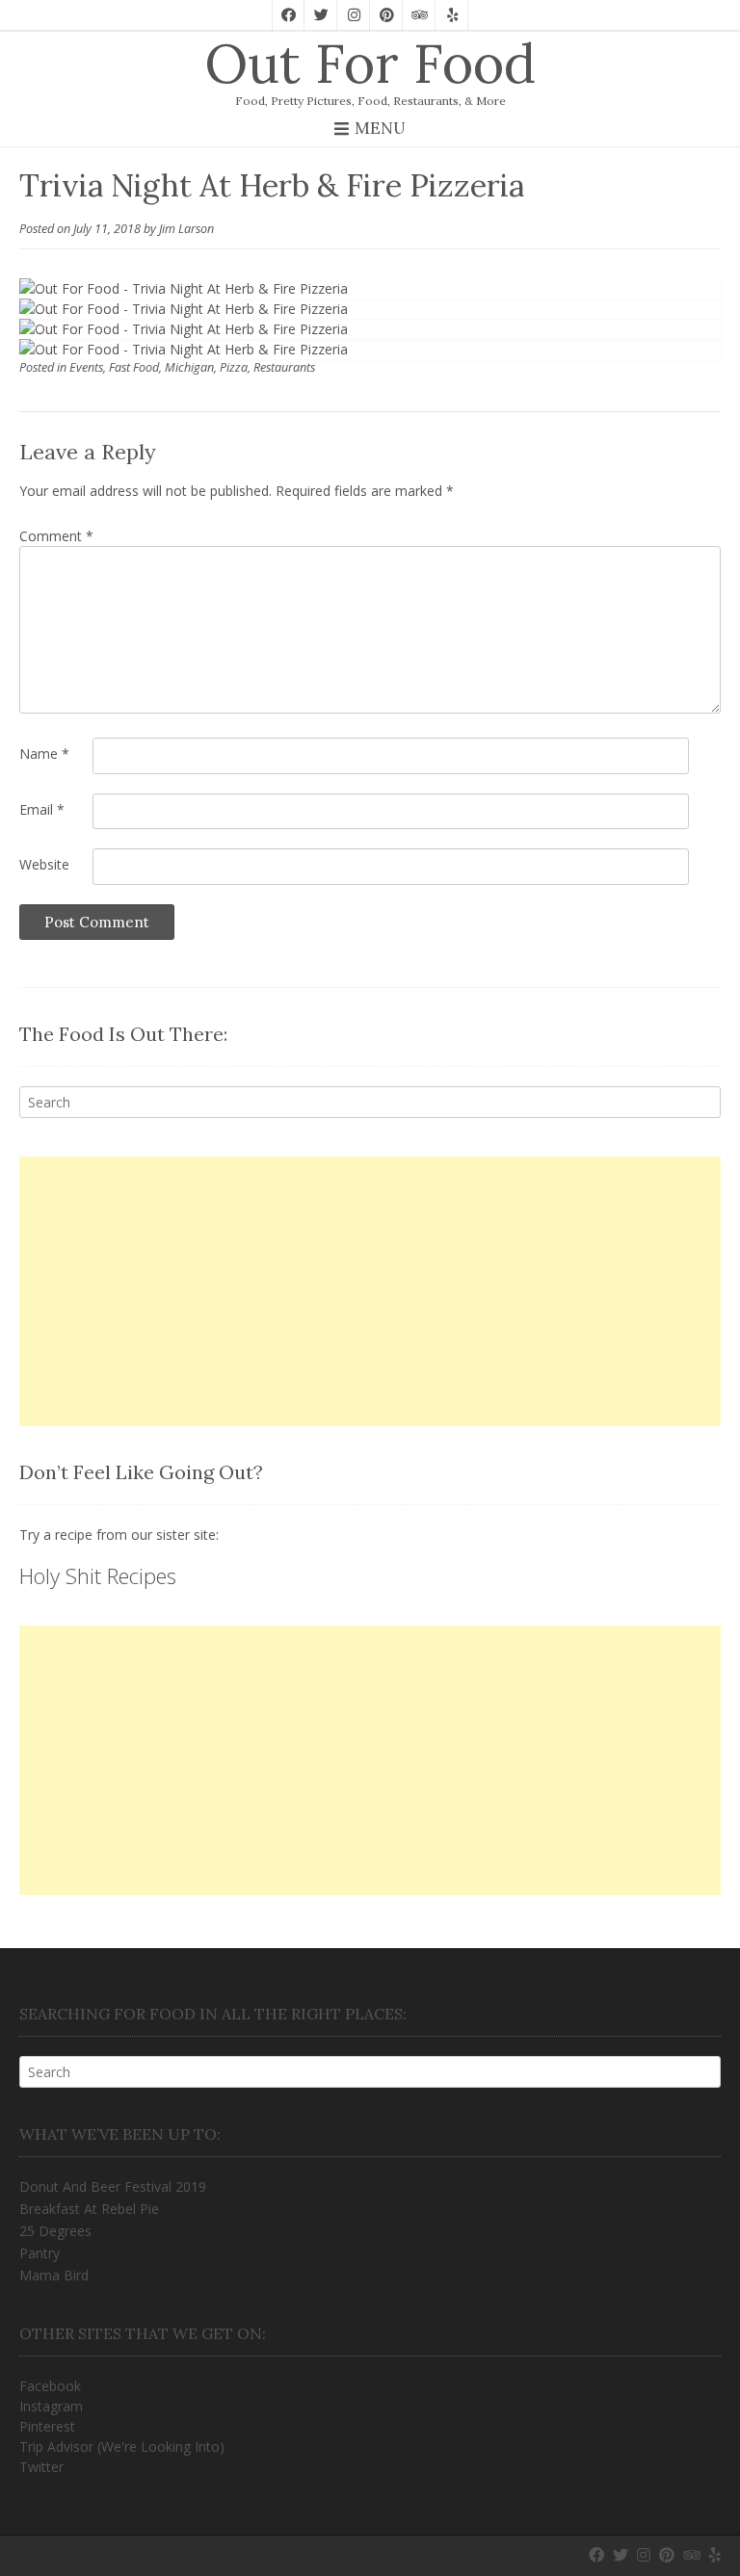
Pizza (234, 367)
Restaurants (284, 367)
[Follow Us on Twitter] (321, 15)
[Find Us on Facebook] (288, 15)
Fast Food (134, 367)
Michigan (189, 367)
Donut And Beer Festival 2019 (113, 2186)
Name (44, 754)
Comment (56, 536)
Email (42, 809)
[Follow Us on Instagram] (354, 15)
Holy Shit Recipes (98, 1575)
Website (44, 864)
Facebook (50, 2386)
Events (86, 367)
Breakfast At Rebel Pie (89, 2209)
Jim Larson (186, 229)
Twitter (41, 2467)
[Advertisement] (370, 1291)
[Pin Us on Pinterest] (386, 15)
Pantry (40, 2253)
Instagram (51, 2406)
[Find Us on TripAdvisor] (419, 15)
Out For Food (370, 64)
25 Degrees (55, 2231)
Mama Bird (54, 2275)
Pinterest (47, 2426)
